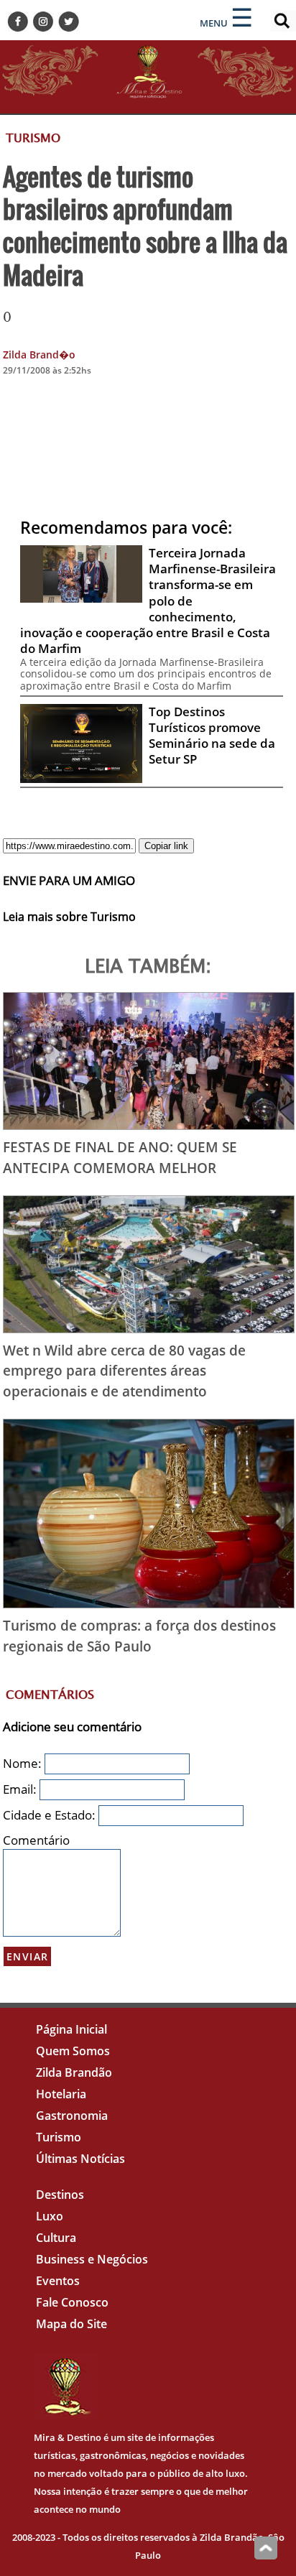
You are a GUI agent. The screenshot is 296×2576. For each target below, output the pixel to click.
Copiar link (166, 846)
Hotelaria (61, 2094)
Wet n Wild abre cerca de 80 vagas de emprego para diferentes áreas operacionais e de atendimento (124, 1371)
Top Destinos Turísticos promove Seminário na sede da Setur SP (212, 735)
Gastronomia (72, 2116)
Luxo (50, 2216)
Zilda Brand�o (39, 355)
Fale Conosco (72, 2302)
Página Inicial (71, 2029)
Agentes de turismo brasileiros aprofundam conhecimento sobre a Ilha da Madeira (145, 225)
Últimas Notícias (80, 2159)
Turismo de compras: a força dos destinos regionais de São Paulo (139, 1636)
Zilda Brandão (74, 2072)
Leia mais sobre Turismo (69, 917)
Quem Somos (73, 2051)
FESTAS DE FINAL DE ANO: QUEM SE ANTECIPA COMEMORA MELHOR (120, 1157)
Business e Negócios (92, 2259)
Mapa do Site (71, 2324)
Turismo (59, 2137)
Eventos (58, 2281)
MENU (214, 23)
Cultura (56, 2238)
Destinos (60, 2195)
